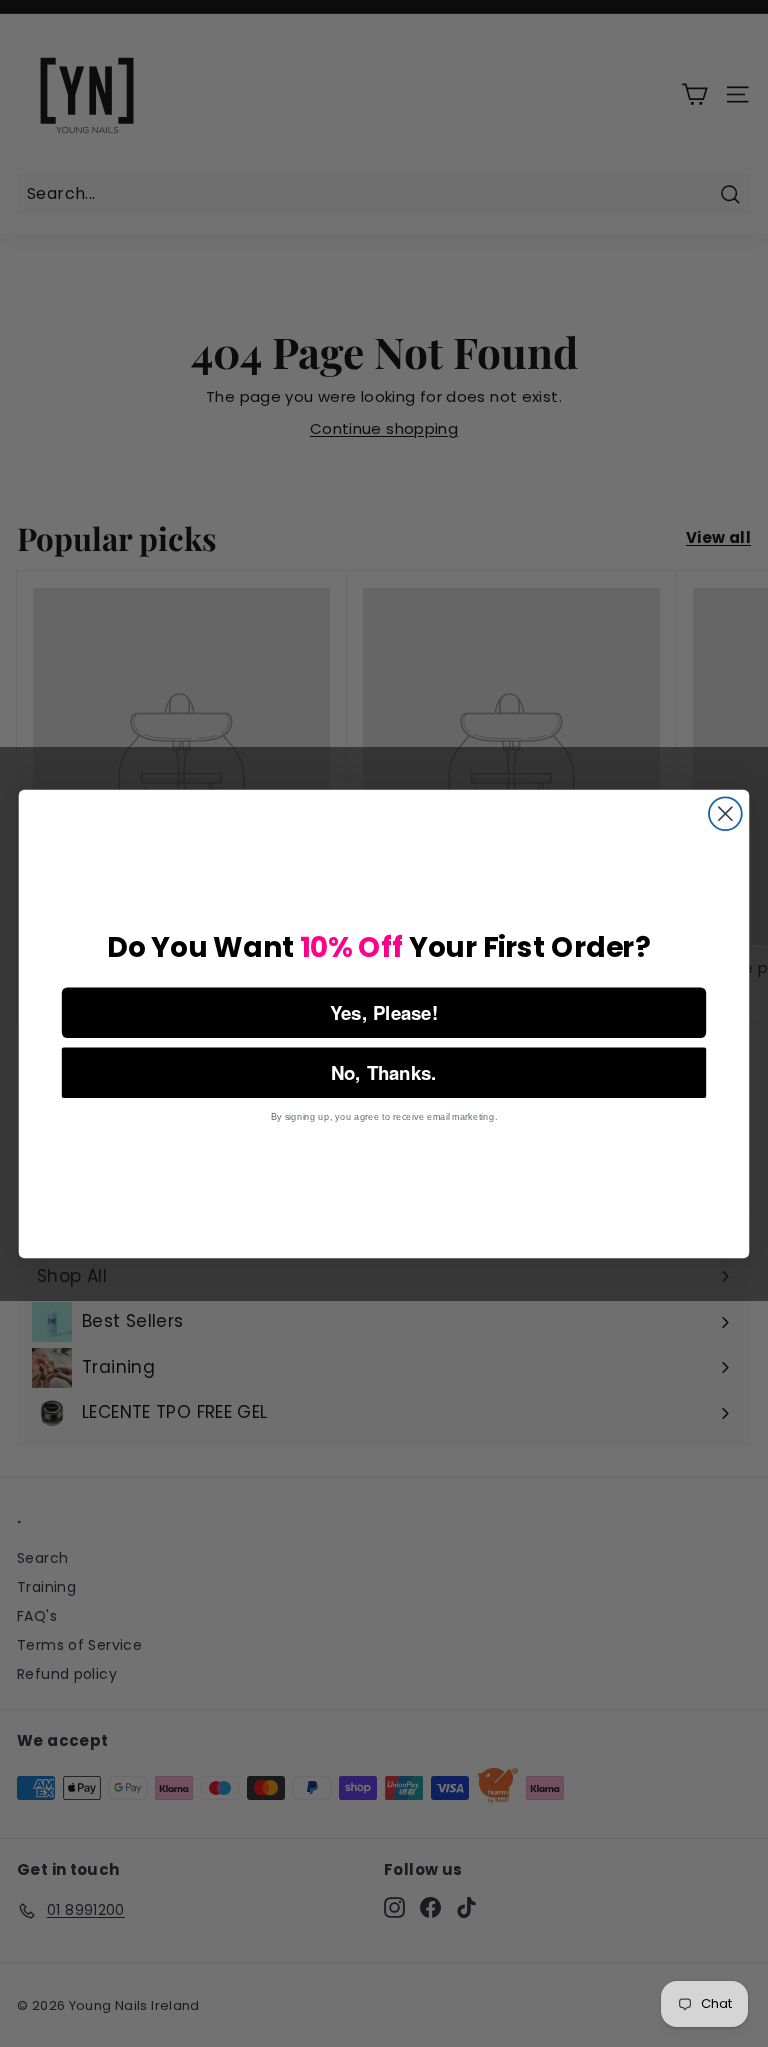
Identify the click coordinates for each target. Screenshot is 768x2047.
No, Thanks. (384, 1071)
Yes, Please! (384, 1011)
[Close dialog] (725, 813)
